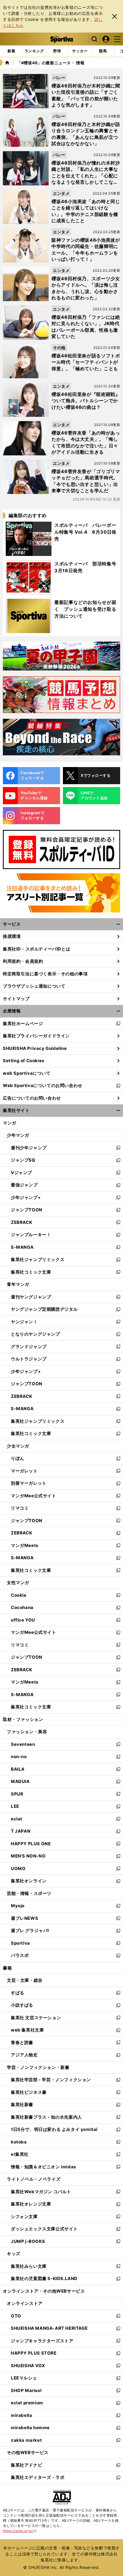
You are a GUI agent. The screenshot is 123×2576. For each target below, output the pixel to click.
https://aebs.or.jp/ (20, 2531)
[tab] (57, 51)
